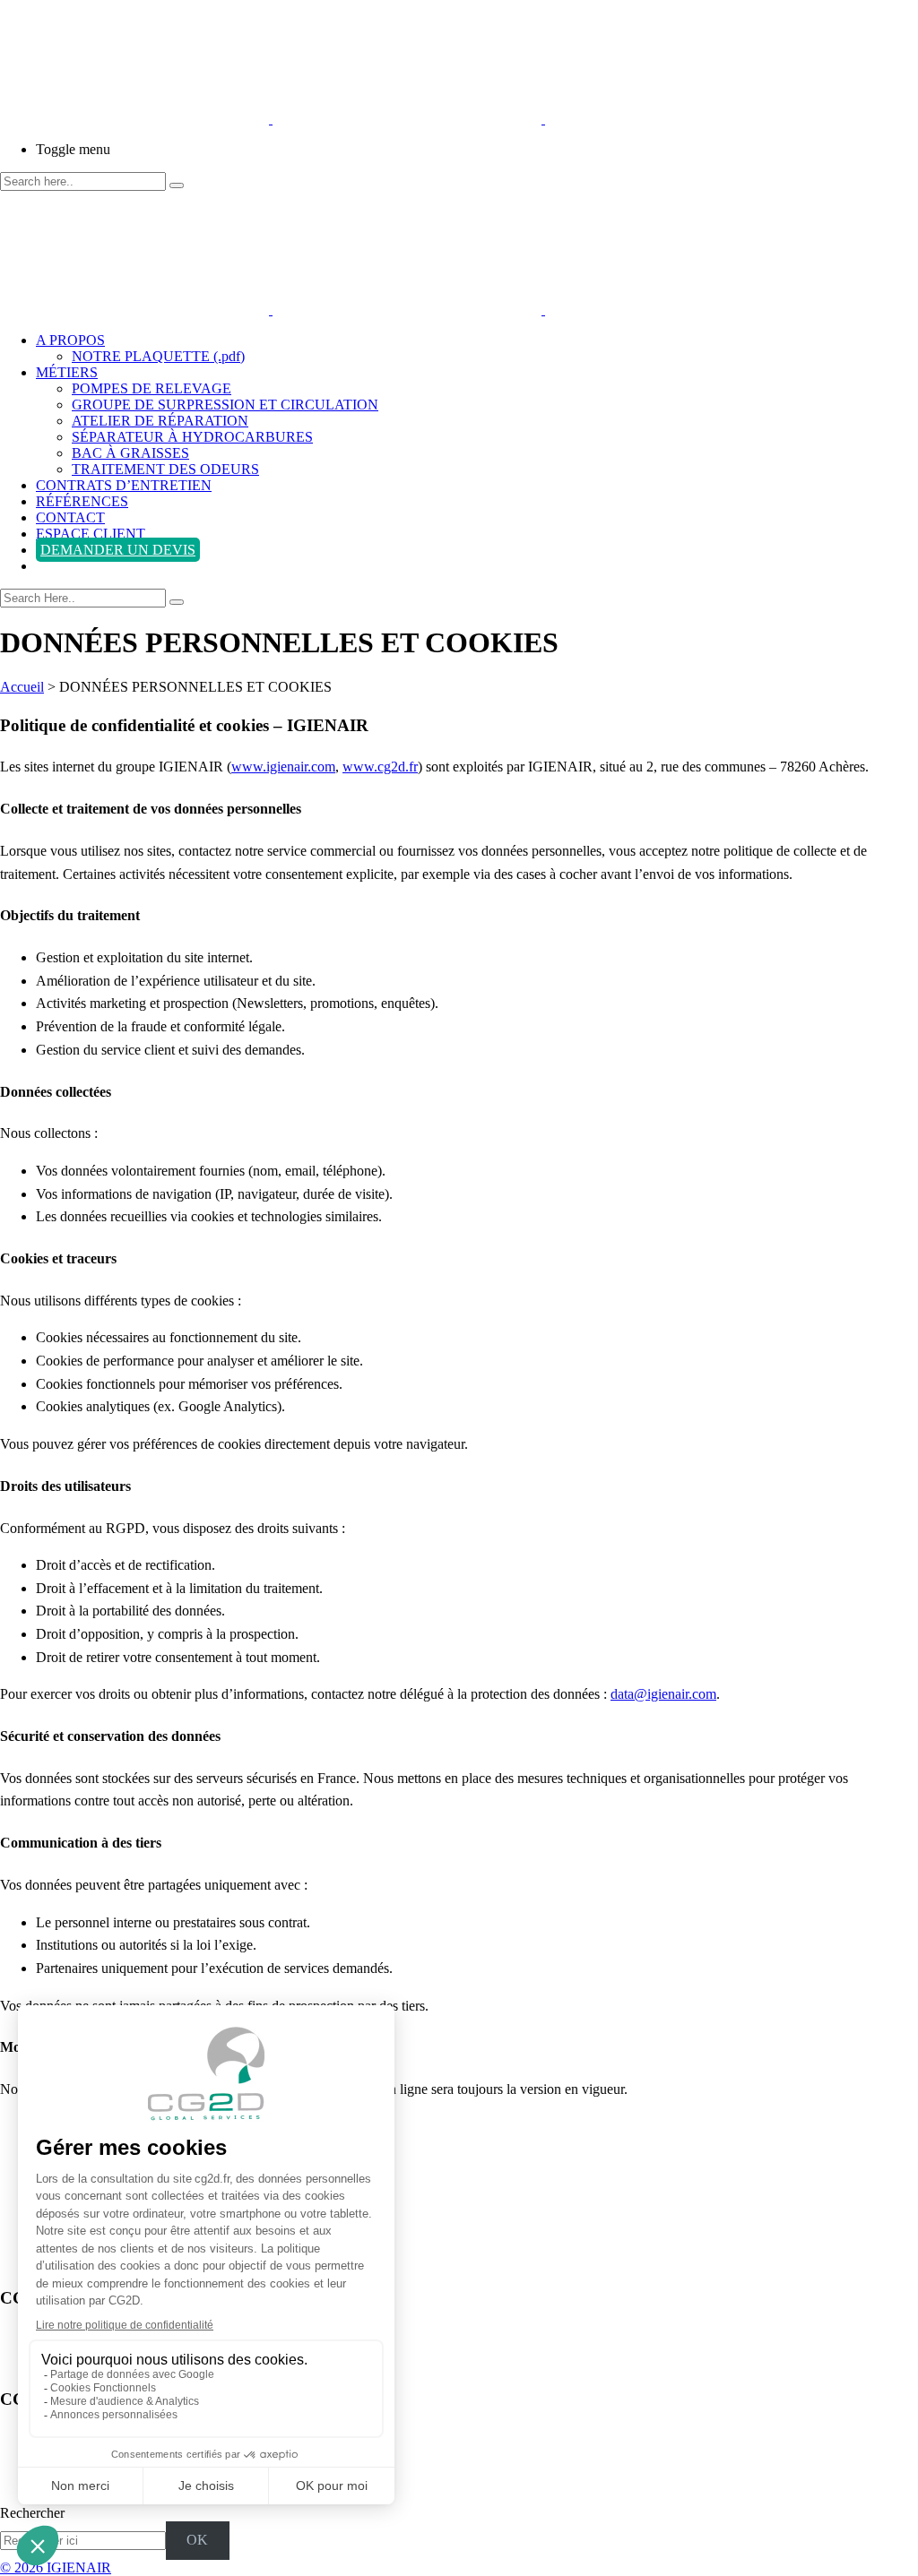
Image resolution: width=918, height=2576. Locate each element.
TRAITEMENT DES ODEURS (165, 469)
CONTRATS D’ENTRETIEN (124, 485)
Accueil (22, 687)
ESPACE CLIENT (91, 534)
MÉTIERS (67, 372)
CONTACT (70, 517)
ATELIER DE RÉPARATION (160, 421)
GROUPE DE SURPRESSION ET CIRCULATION (225, 405)
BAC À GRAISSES (130, 453)
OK (197, 2540)
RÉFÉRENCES (82, 501)
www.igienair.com (283, 767)
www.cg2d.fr (380, 767)
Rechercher (32, 2513)
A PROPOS (70, 340)
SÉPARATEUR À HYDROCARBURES (192, 437)
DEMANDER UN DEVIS (118, 550)
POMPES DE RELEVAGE (152, 388)
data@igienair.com (663, 1694)
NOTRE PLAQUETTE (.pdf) (158, 356)
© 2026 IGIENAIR (56, 2567)
